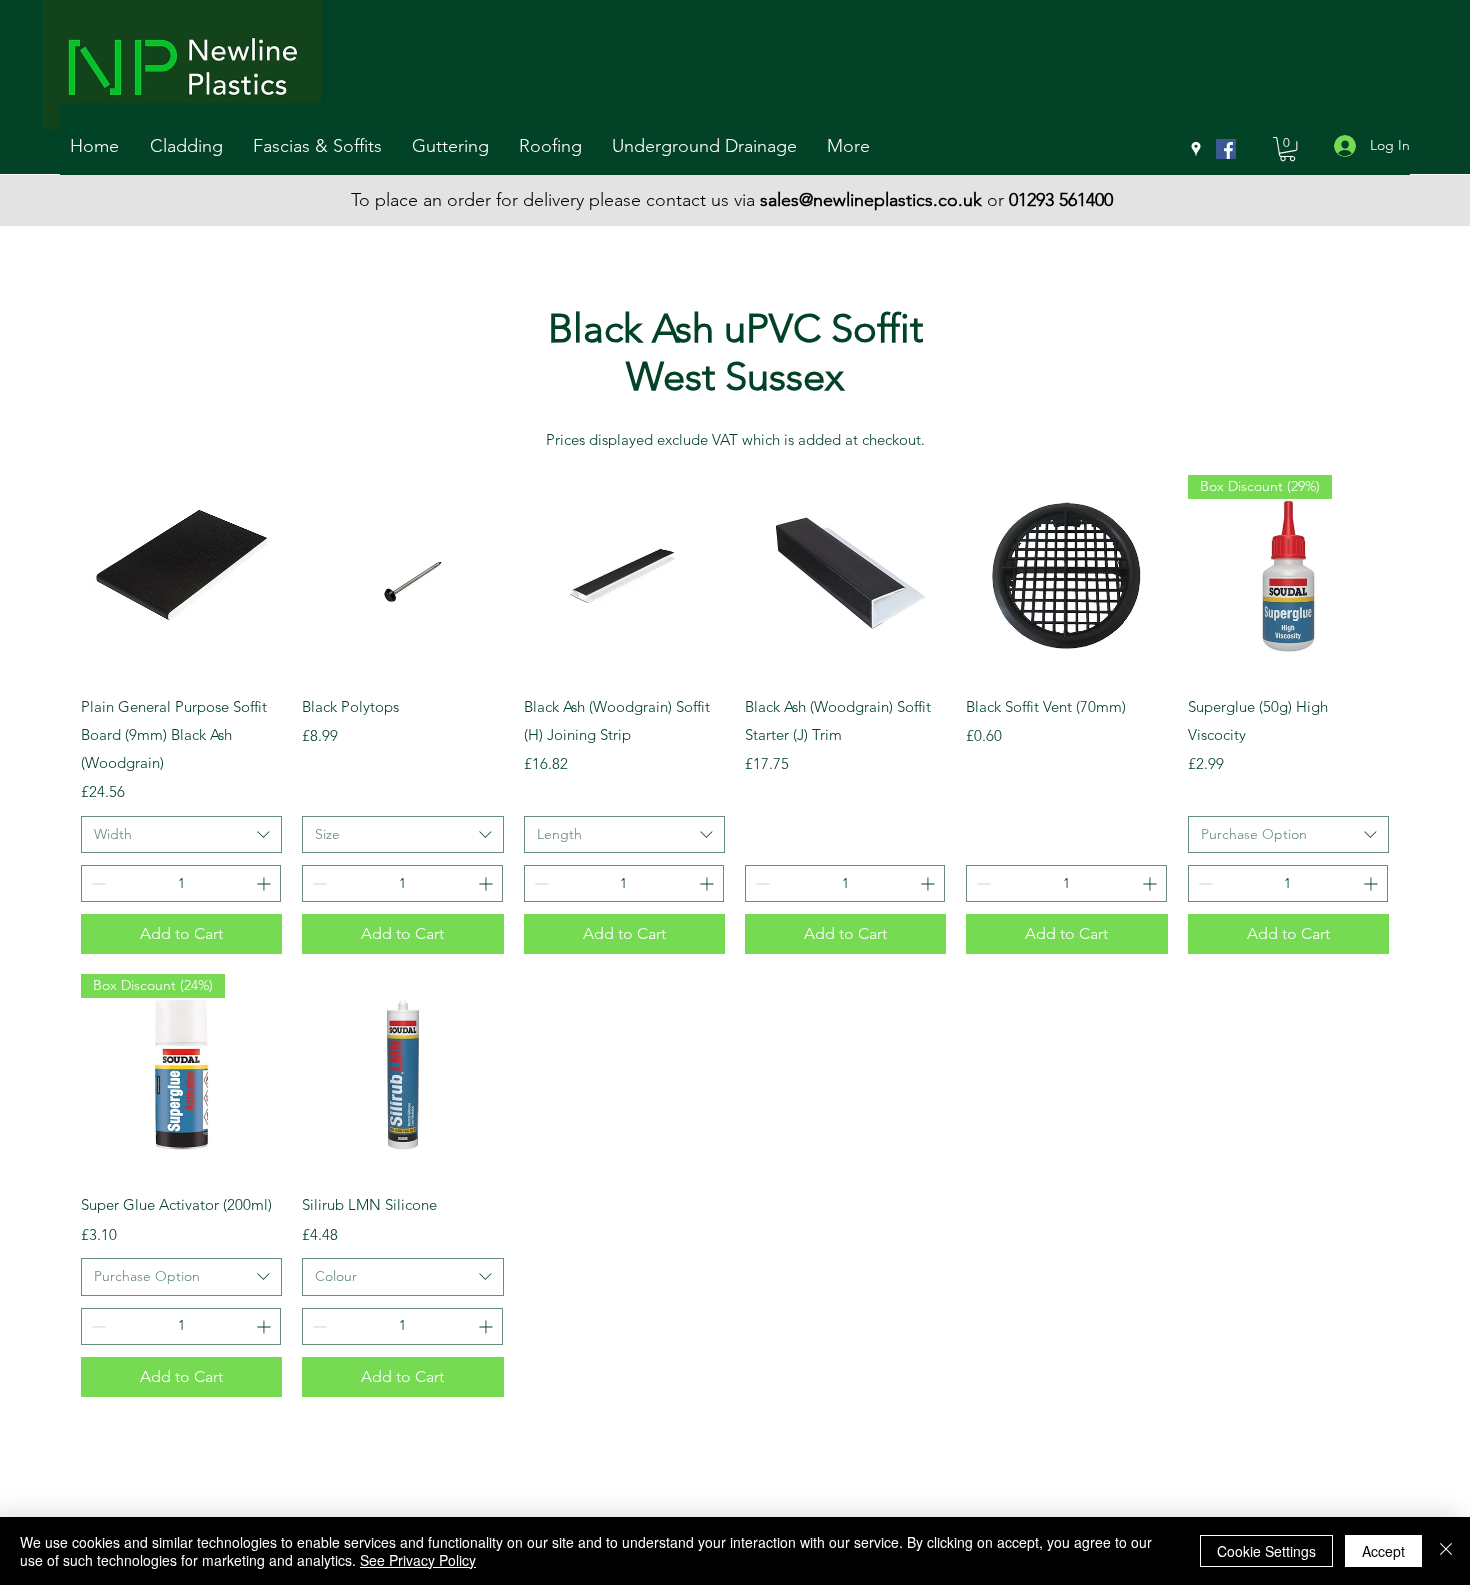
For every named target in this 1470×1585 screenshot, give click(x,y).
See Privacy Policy (418, 1560)
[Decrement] (96, 883)
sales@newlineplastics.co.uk (871, 200)
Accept (1383, 1551)
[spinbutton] (181, 883)
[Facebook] (1226, 149)
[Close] (1446, 1551)
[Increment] (265, 883)
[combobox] (181, 835)
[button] (191, 146)
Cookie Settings (1266, 1551)
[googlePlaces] (1196, 149)
